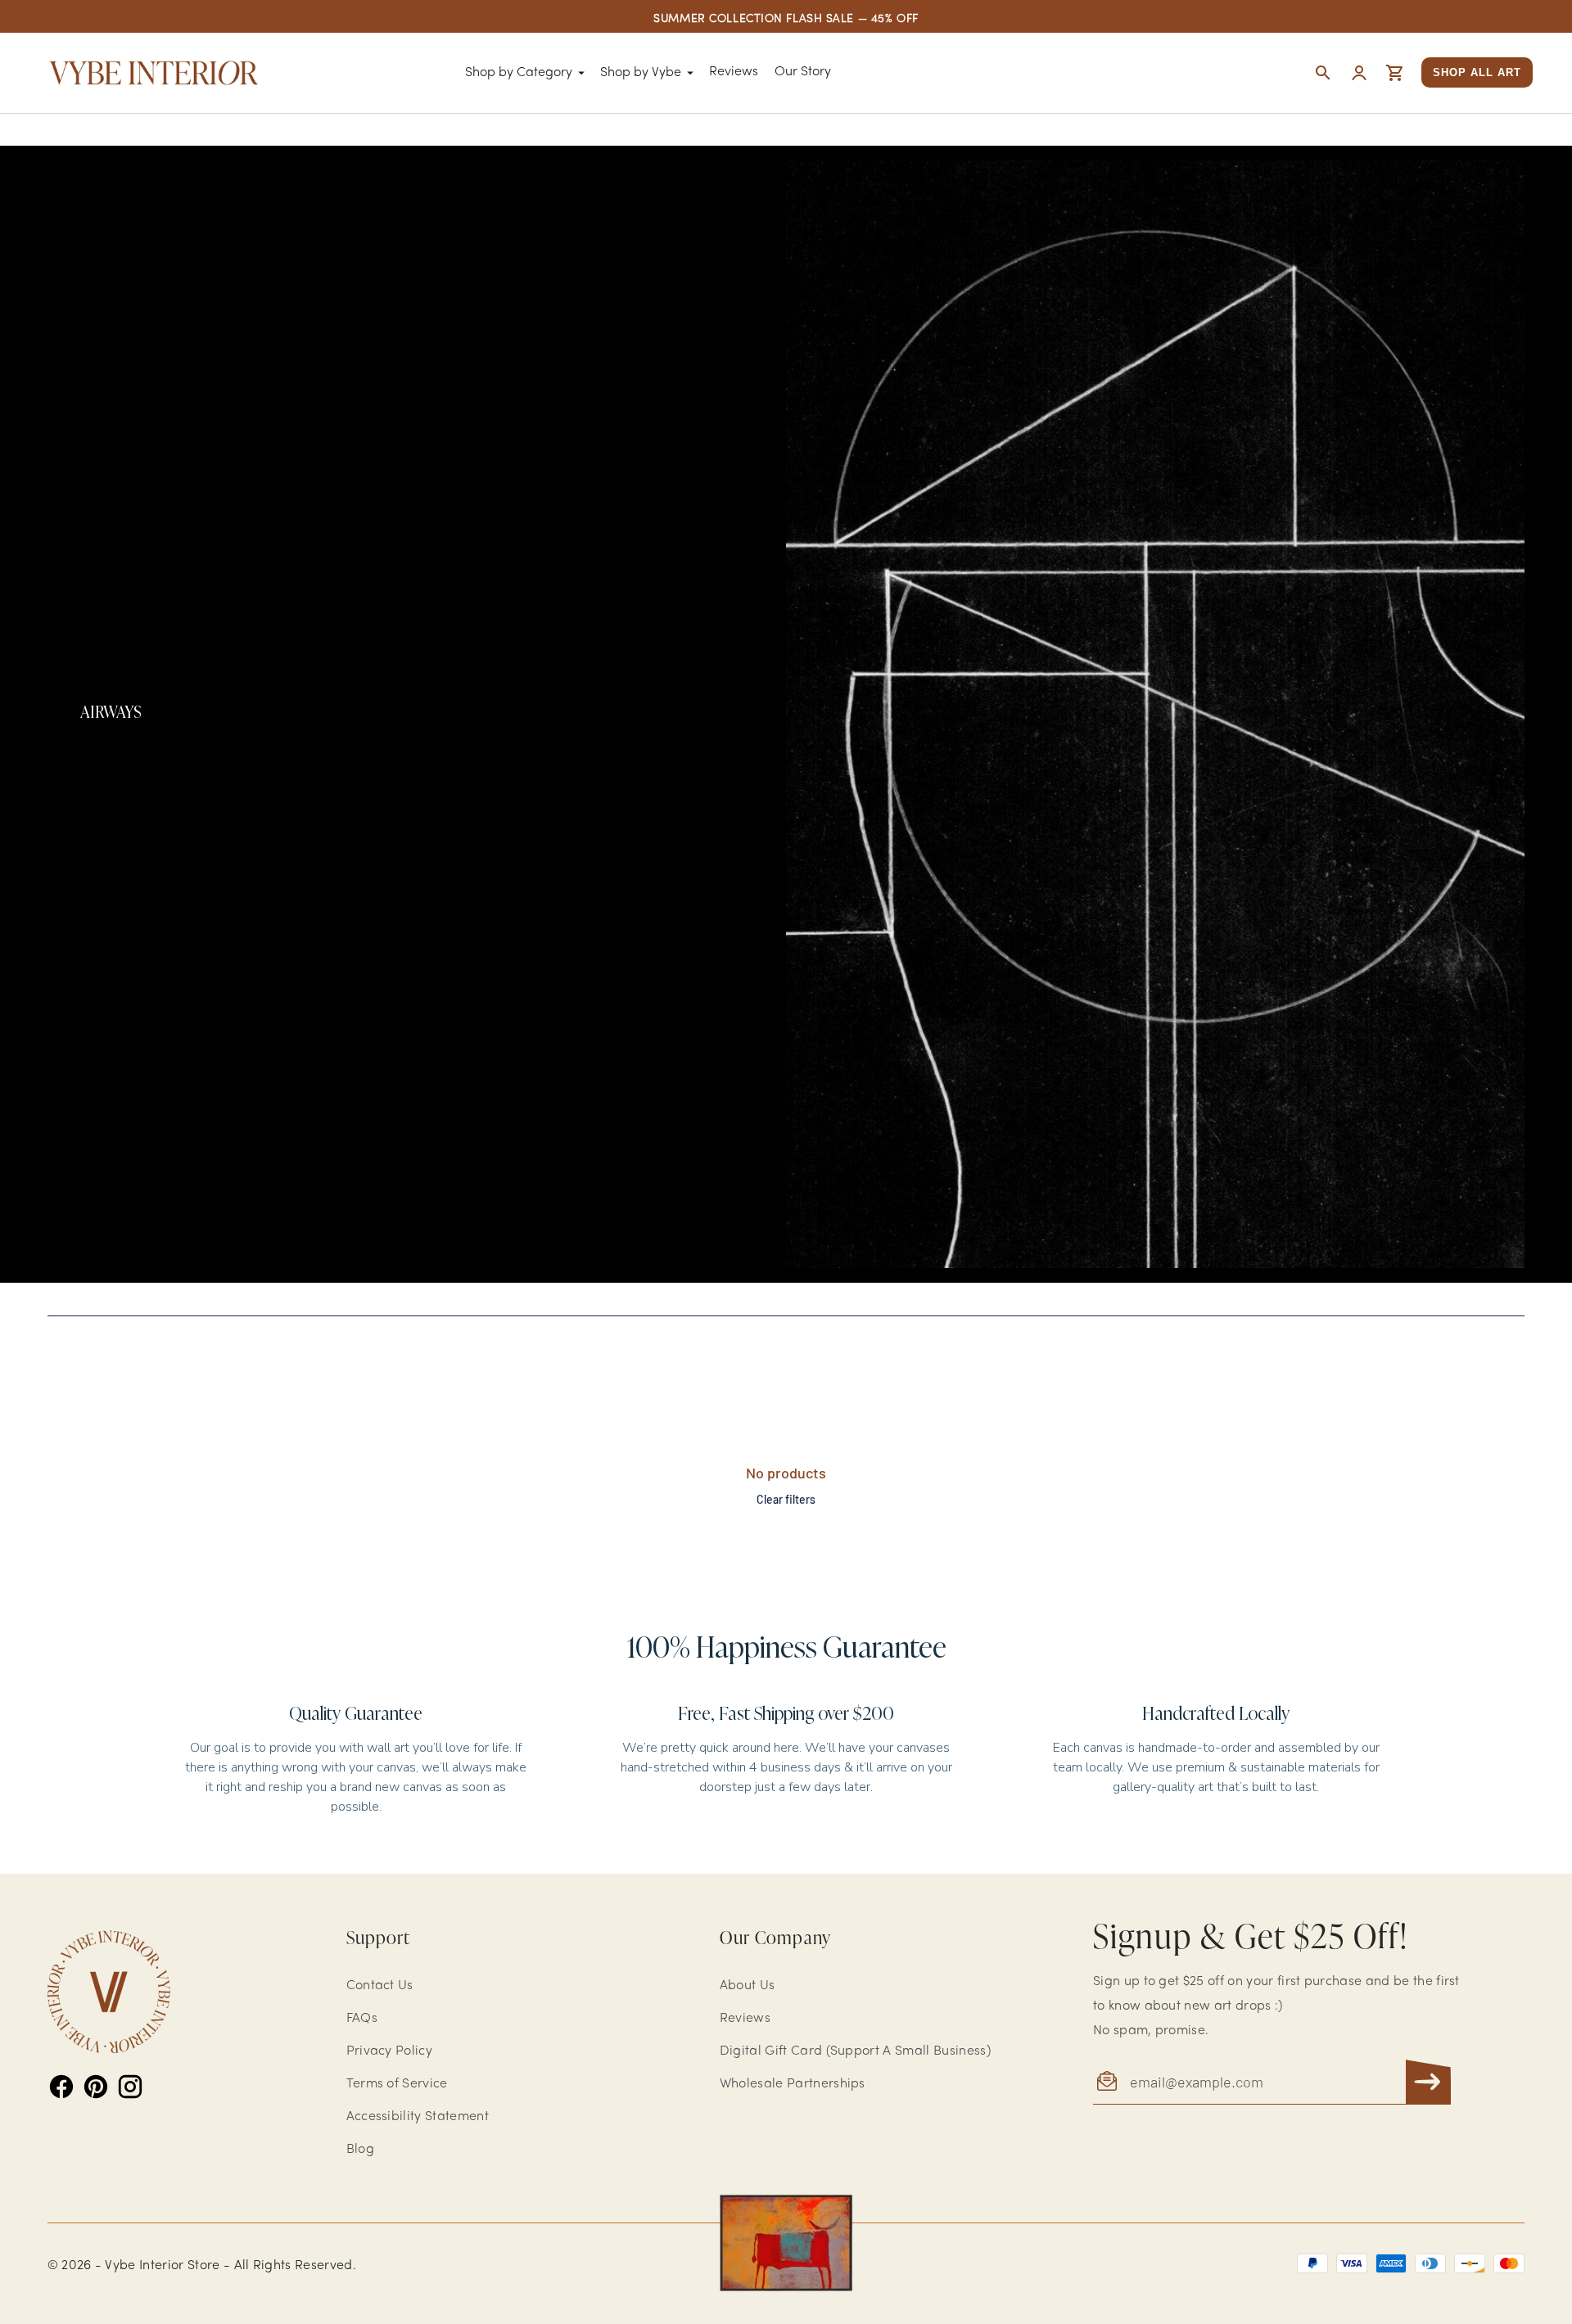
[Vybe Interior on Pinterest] (96, 2087)
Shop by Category (519, 73)
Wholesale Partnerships (793, 2084)
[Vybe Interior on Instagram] (130, 2087)
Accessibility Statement (418, 2117)
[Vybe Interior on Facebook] (61, 2087)
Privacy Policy (389, 2051)
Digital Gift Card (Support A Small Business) (855, 2051)
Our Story (803, 72)
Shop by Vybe (641, 73)
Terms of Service (397, 2084)
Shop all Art (1477, 72)
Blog (360, 2150)
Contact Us (380, 1986)
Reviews (734, 72)
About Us (748, 1986)
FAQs (362, 2019)
